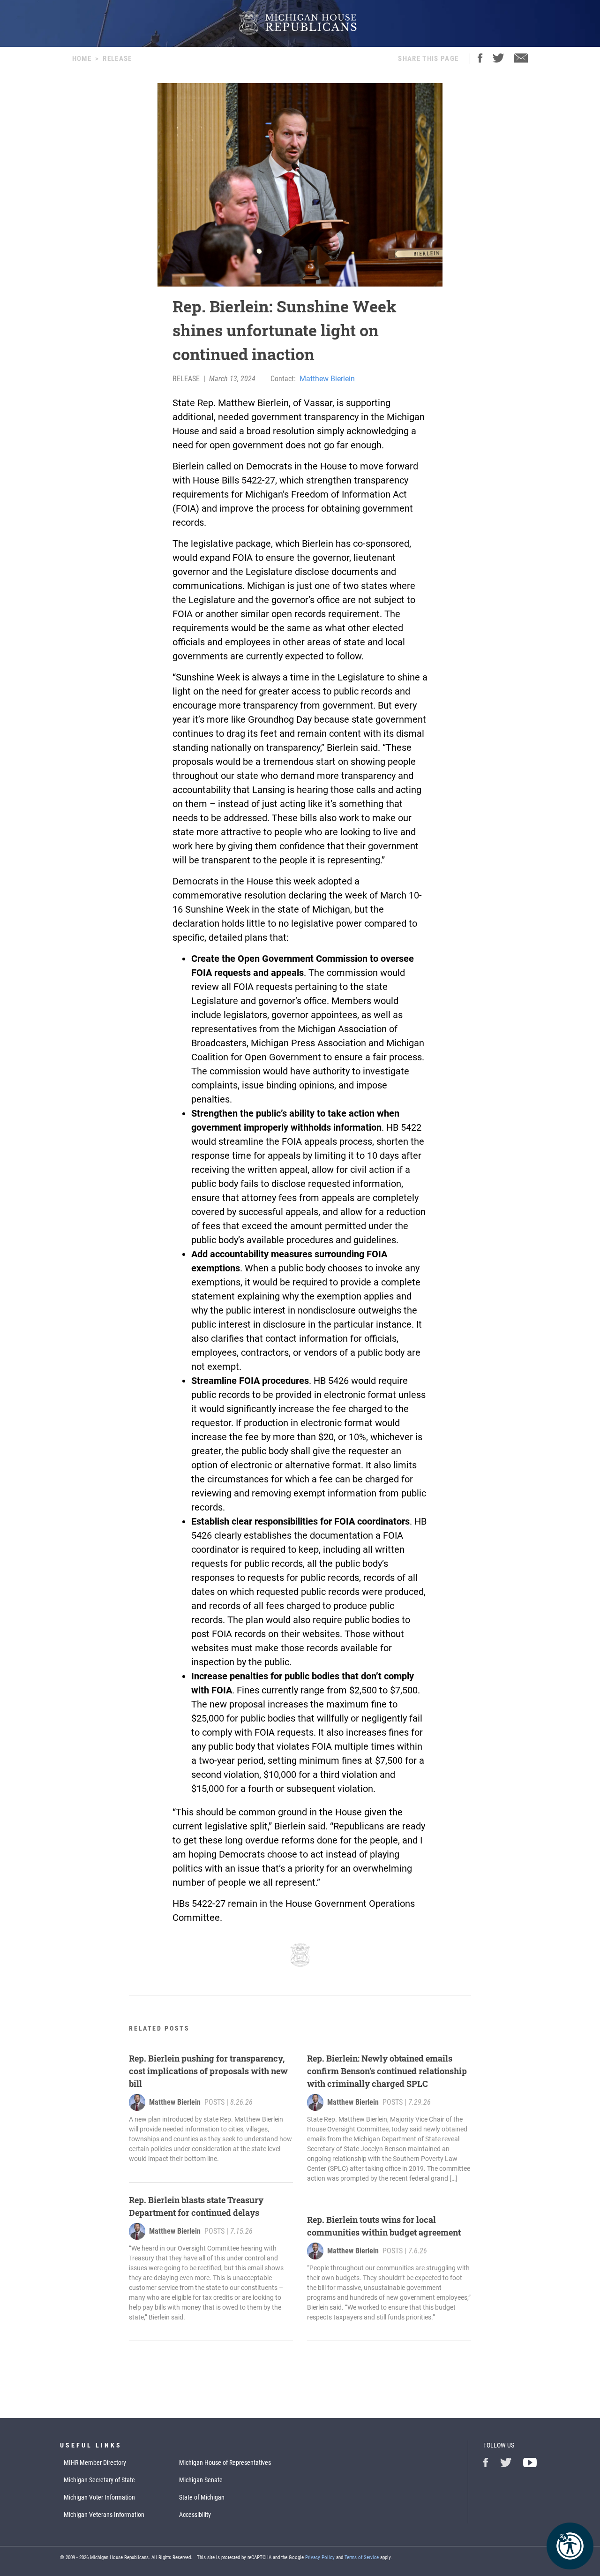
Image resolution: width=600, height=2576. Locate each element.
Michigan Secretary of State (99, 2480)
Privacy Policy (320, 2557)
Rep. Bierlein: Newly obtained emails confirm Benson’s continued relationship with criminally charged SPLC (387, 2071)
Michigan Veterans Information (104, 2515)
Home (82, 59)
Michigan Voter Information (99, 2497)
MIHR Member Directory (95, 2463)
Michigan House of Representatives (225, 2463)
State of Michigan (202, 2497)
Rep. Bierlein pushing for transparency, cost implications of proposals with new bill (208, 2071)
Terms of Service (362, 2557)
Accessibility (195, 2515)
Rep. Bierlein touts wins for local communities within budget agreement (384, 2226)
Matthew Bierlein (327, 379)
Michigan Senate (201, 2480)
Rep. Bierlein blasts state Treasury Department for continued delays (196, 2206)
